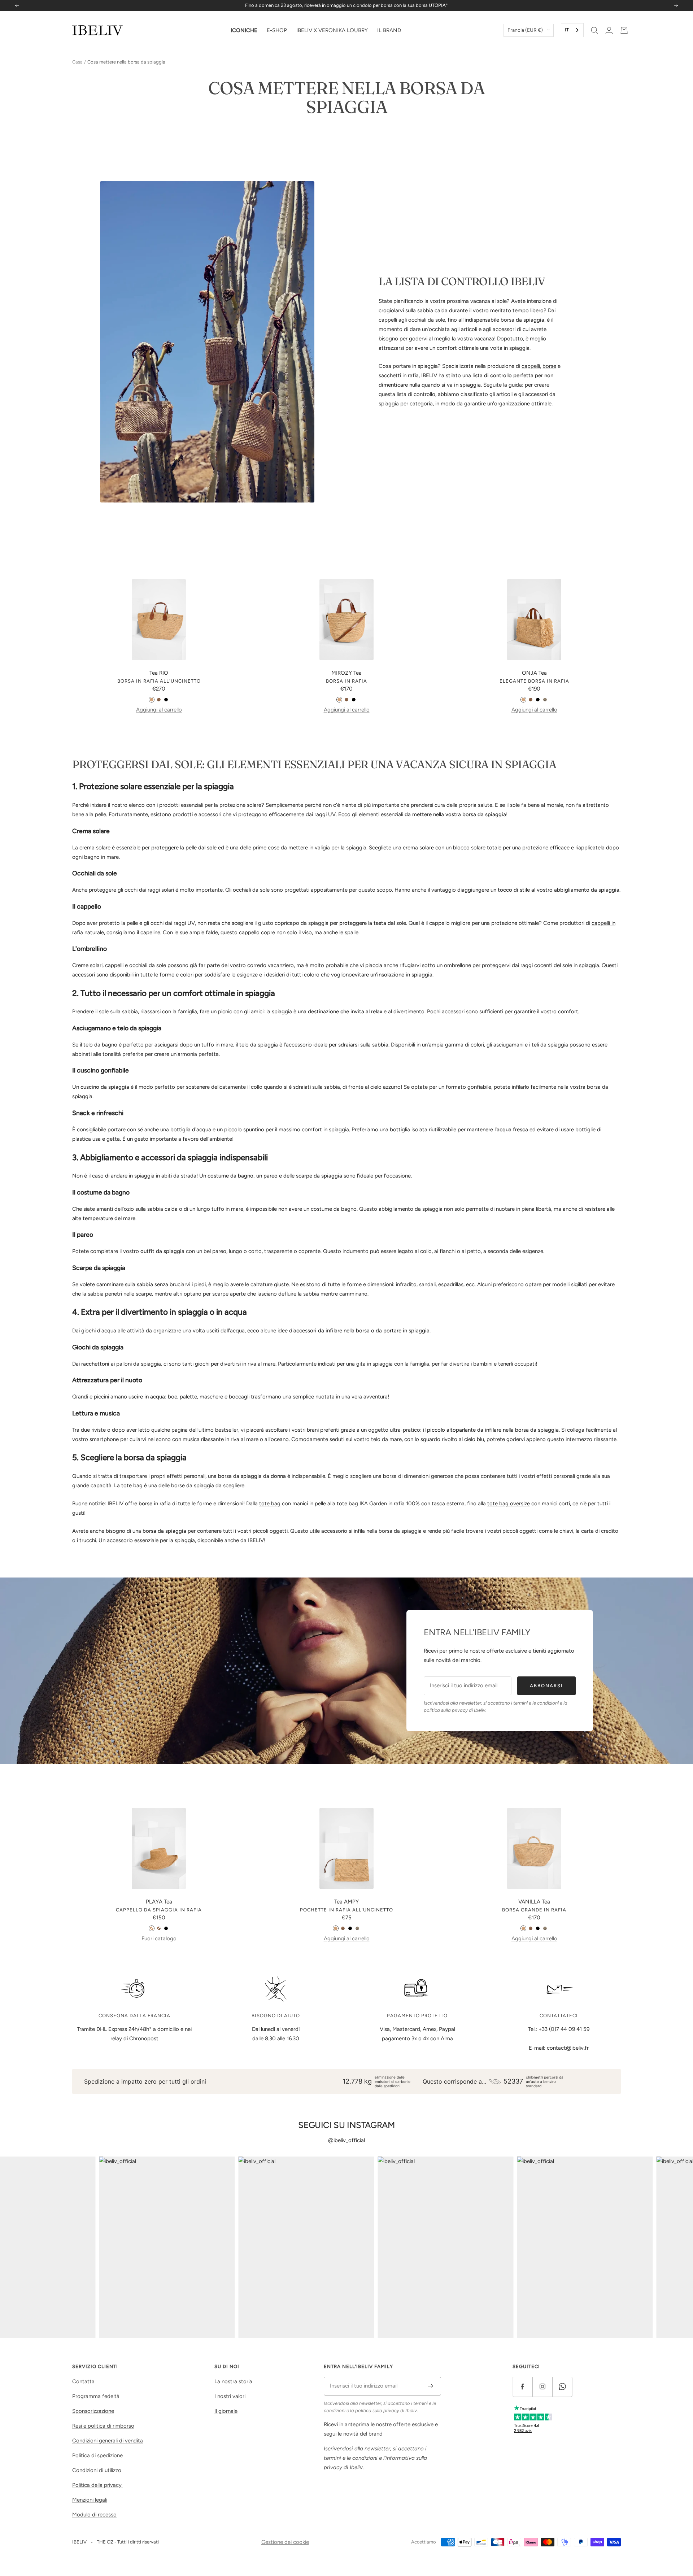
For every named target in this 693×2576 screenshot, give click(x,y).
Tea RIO (159, 673)
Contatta (83, 2381)
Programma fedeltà (96, 2396)
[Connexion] (609, 30)
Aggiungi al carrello (159, 710)
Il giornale (226, 2411)
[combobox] (572, 30)
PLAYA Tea (159, 1902)
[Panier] (624, 30)
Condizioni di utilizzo (97, 2470)
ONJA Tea (534, 673)
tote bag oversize (509, 1504)
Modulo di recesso (94, 2515)
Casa (77, 62)
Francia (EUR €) (525, 30)
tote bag (270, 1504)
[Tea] (152, 700)
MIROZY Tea (346, 673)
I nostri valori (230, 2396)
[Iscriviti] (431, 2386)
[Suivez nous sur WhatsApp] (562, 2387)
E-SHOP (277, 30)
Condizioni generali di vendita (108, 2441)
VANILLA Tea (534, 1902)
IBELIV (79, 2542)
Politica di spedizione (97, 2455)
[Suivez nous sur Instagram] (542, 2387)
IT (567, 30)
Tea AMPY (346, 1902)
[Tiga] (545, 700)
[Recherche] (594, 30)
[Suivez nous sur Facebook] (522, 2387)
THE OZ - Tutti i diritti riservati (128, 2542)
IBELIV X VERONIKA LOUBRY (332, 30)
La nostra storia (233, 2381)
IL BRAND (389, 30)
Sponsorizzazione (93, 2411)
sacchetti (390, 375)
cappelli (531, 366)
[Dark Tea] (159, 700)
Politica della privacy (98, 2485)
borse (549, 366)
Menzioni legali (90, 2500)
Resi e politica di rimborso (103, 2426)
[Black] (166, 700)
